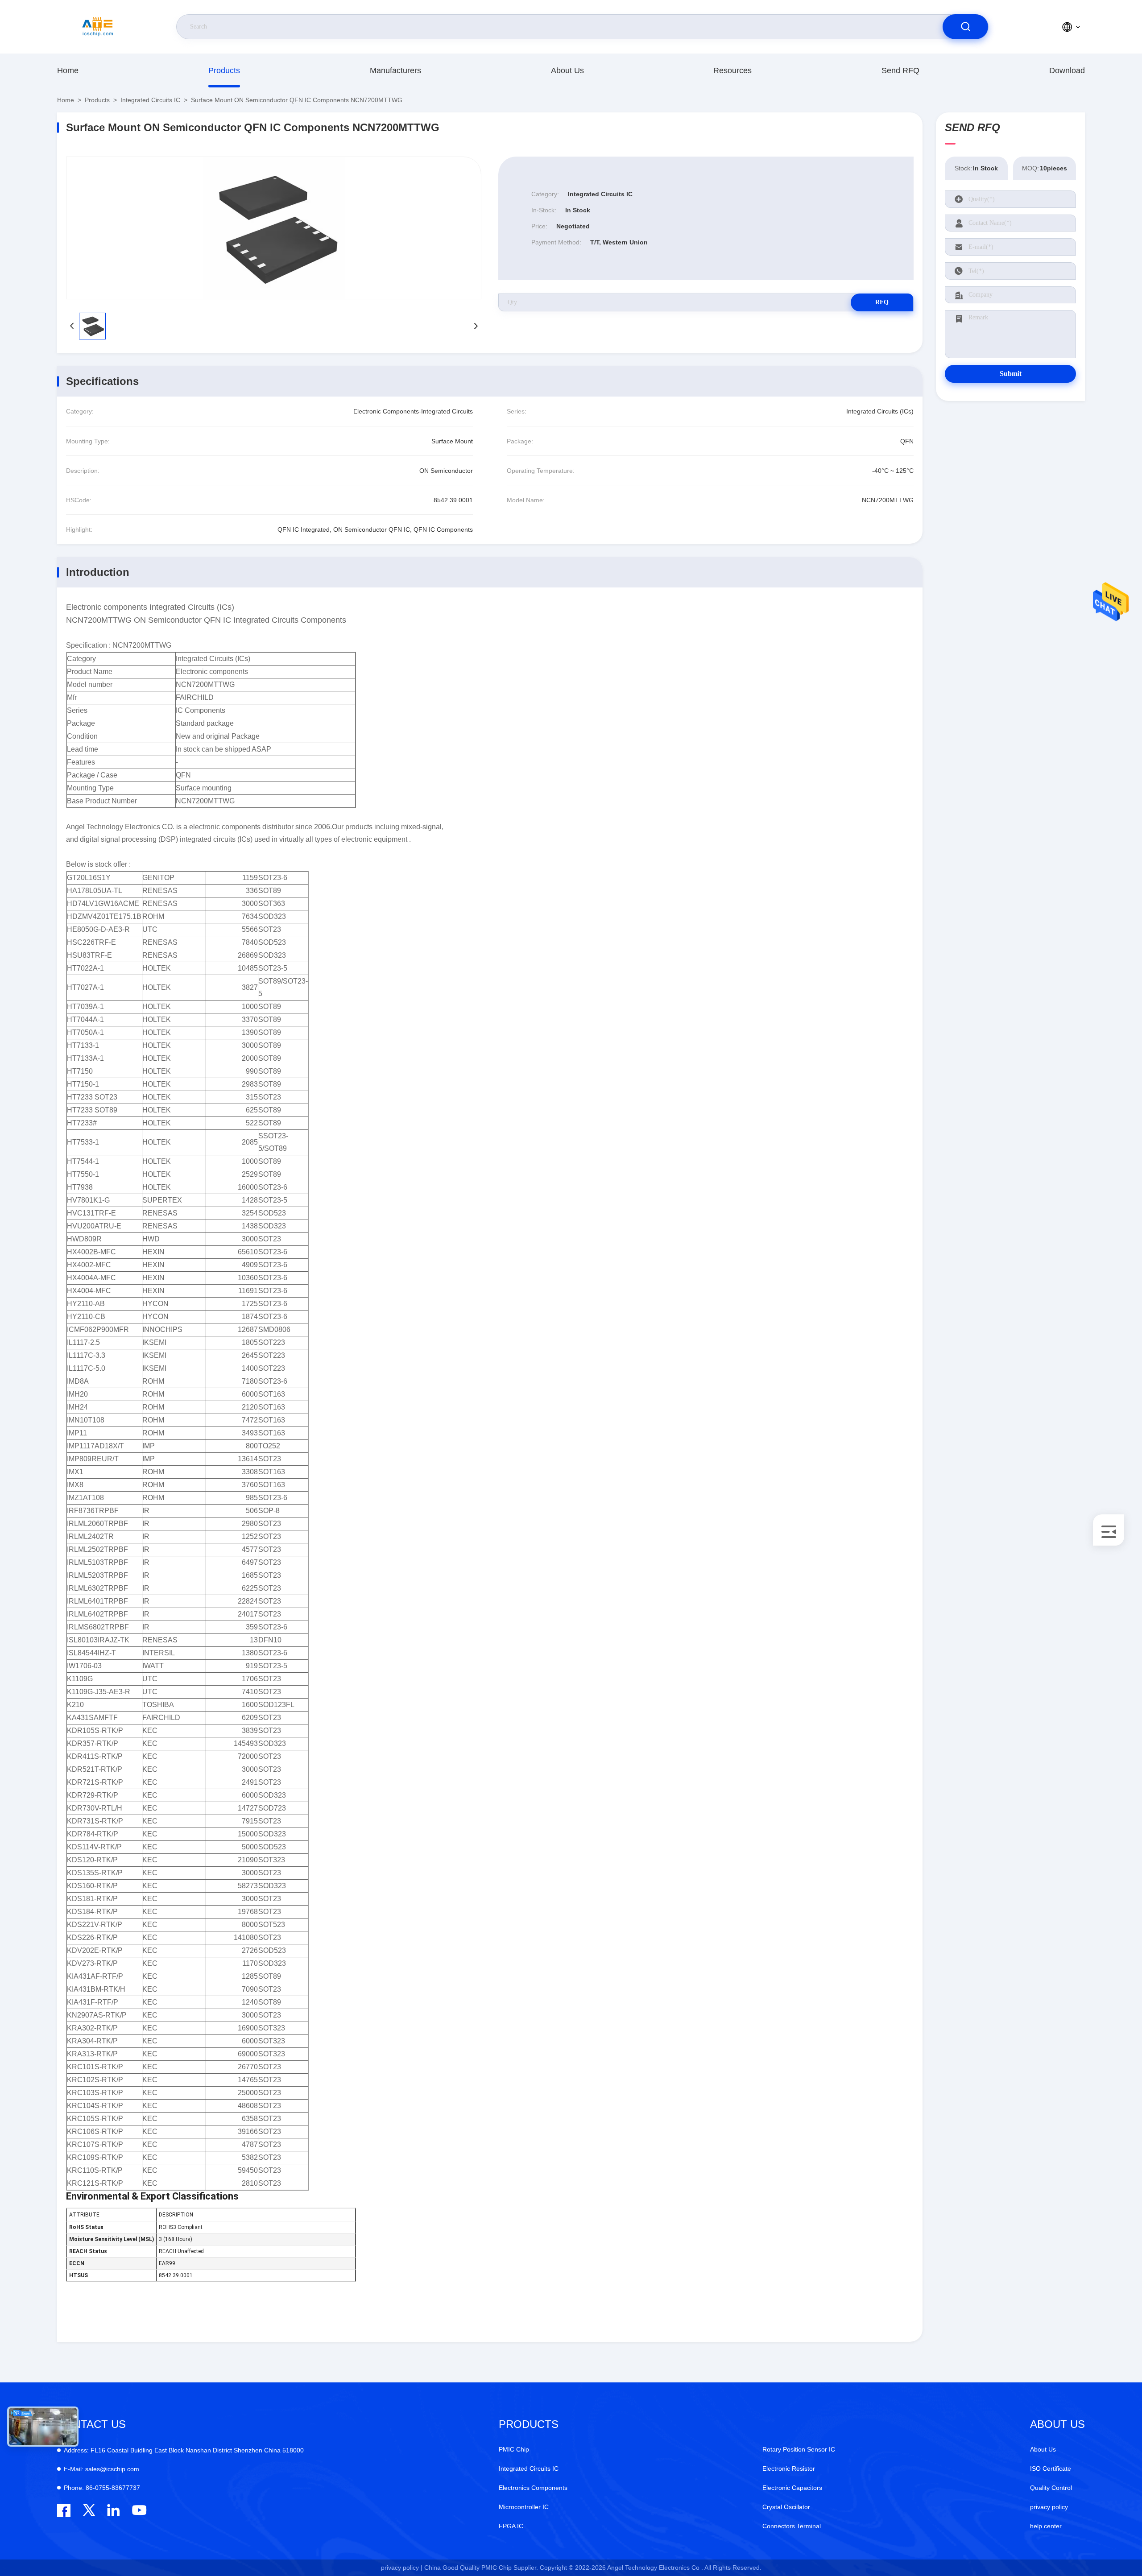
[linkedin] (114, 2510)
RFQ (882, 302)
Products (224, 70)
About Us (567, 70)
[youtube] (139, 2510)
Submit (1011, 374)
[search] (965, 27)
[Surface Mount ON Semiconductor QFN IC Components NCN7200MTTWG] (274, 228)
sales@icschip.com (101, 2469)
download (1067, 70)
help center (1046, 2526)
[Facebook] (64, 2510)
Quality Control (1051, 2488)
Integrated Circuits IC (150, 100)
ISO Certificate (1051, 2468)
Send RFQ (900, 70)
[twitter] (89, 2510)
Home (68, 70)
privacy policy (1049, 2507)
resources (732, 70)
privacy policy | (402, 2568)
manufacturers (395, 70)
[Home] (98, 27)
